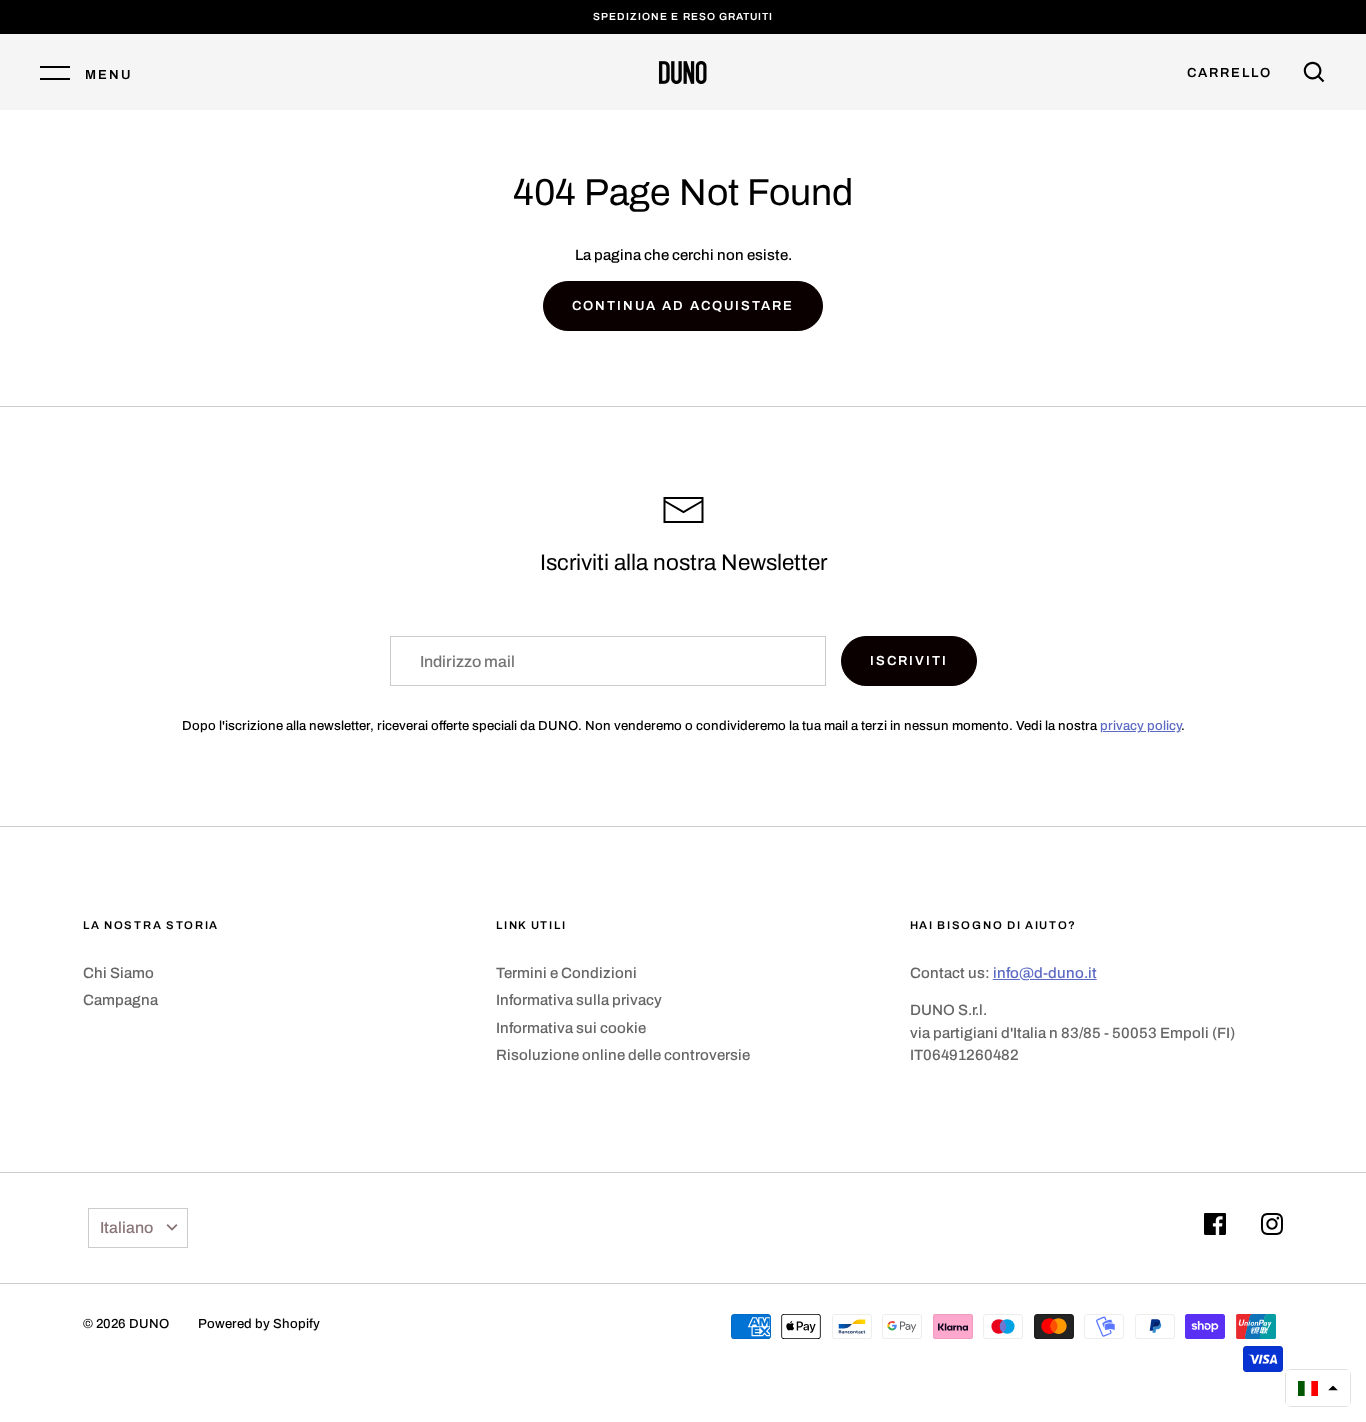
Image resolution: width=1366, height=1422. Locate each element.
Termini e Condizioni (566, 973)
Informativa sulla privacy (579, 1000)
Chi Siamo (118, 973)
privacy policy (1140, 725)
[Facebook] (1215, 1227)
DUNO (149, 1323)
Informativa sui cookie (571, 1028)
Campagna (120, 1000)
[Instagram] (1272, 1227)
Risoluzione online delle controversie (623, 1055)
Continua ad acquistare (682, 305)
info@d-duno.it (1045, 973)
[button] (1318, 1388)
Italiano (126, 1227)
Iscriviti (909, 660)
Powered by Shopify (259, 1323)
